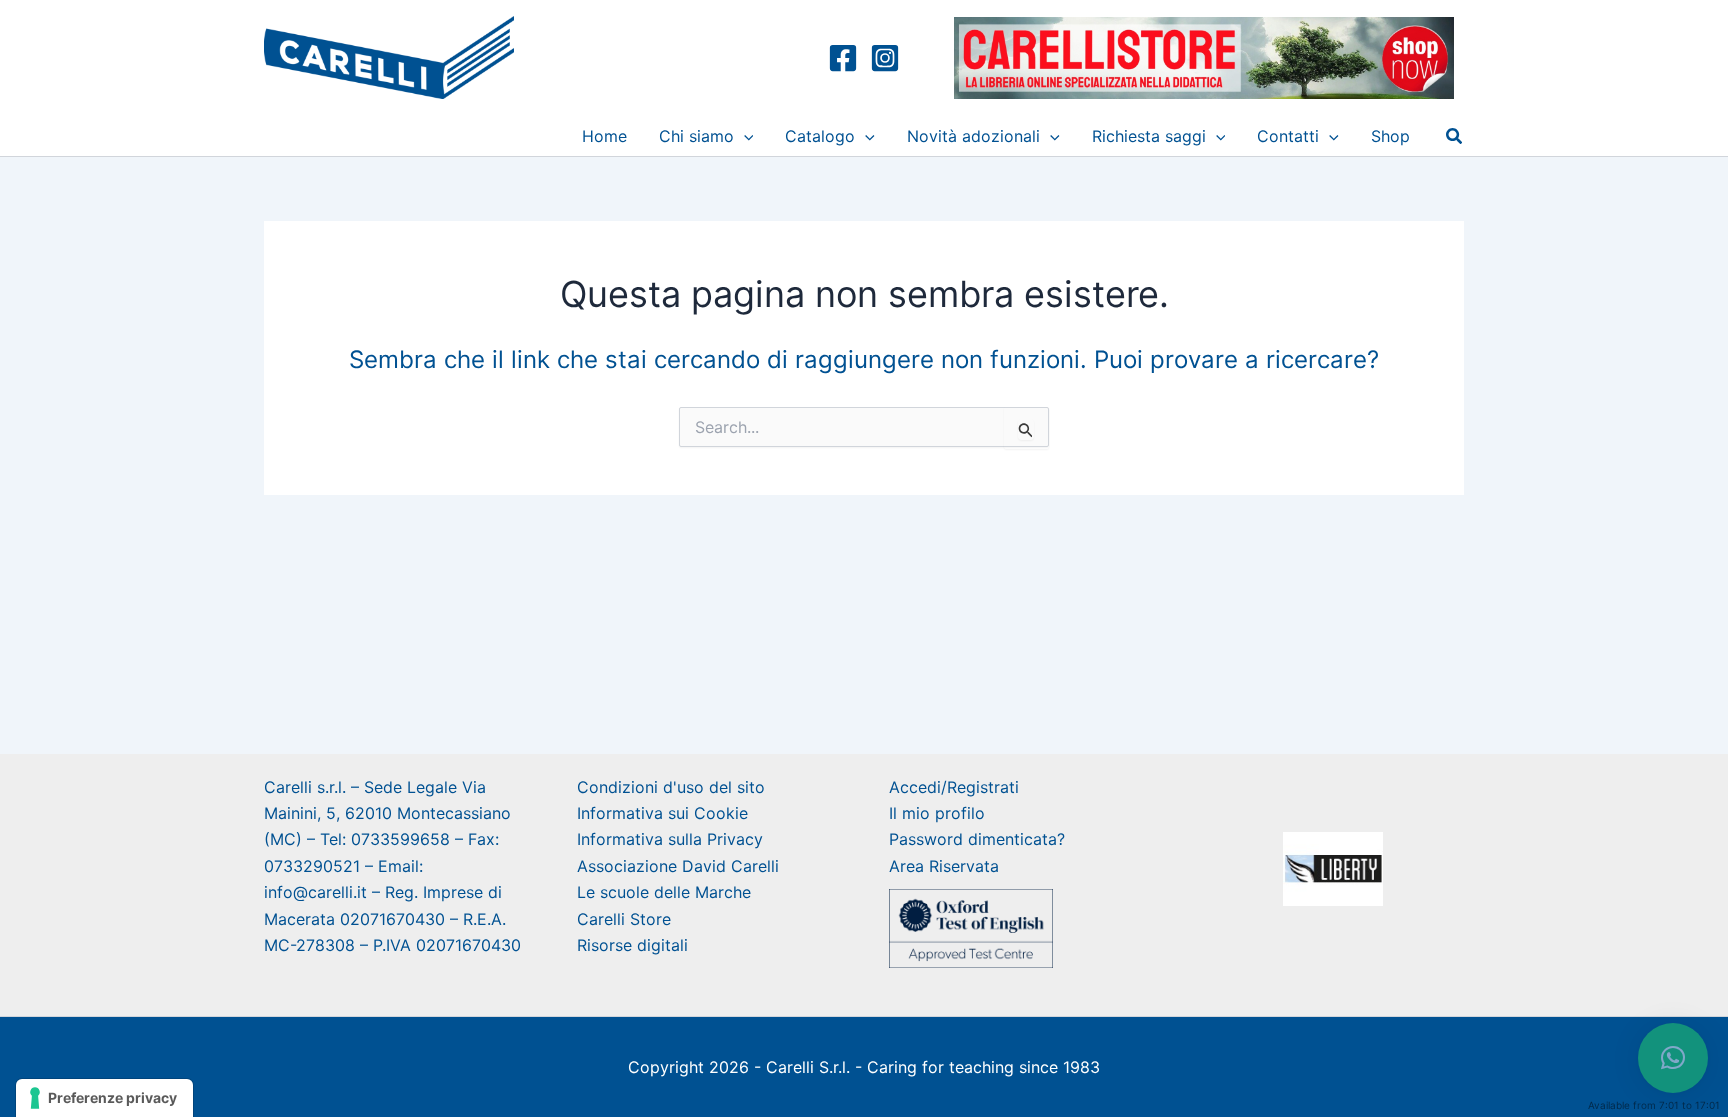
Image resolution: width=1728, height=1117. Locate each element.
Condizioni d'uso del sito (671, 787)
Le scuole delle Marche (664, 892)
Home (604, 136)
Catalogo (820, 136)
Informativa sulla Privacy (670, 839)
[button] (744, 136)
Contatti (1288, 136)
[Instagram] (885, 58)
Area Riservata (944, 866)
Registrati (983, 787)
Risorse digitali (632, 945)
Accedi (915, 787)
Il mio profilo (937, 813)
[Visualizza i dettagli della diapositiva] (1333, 869)
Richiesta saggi (1149, 136)
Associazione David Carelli (678, 866)
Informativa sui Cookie (662, 813)
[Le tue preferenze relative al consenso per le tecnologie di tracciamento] (104, 1098)
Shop (1390, 136)
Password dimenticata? (977, 839)
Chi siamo (696, 136)
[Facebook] (843, 58)
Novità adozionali (973, 136)
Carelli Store (624, 919)
